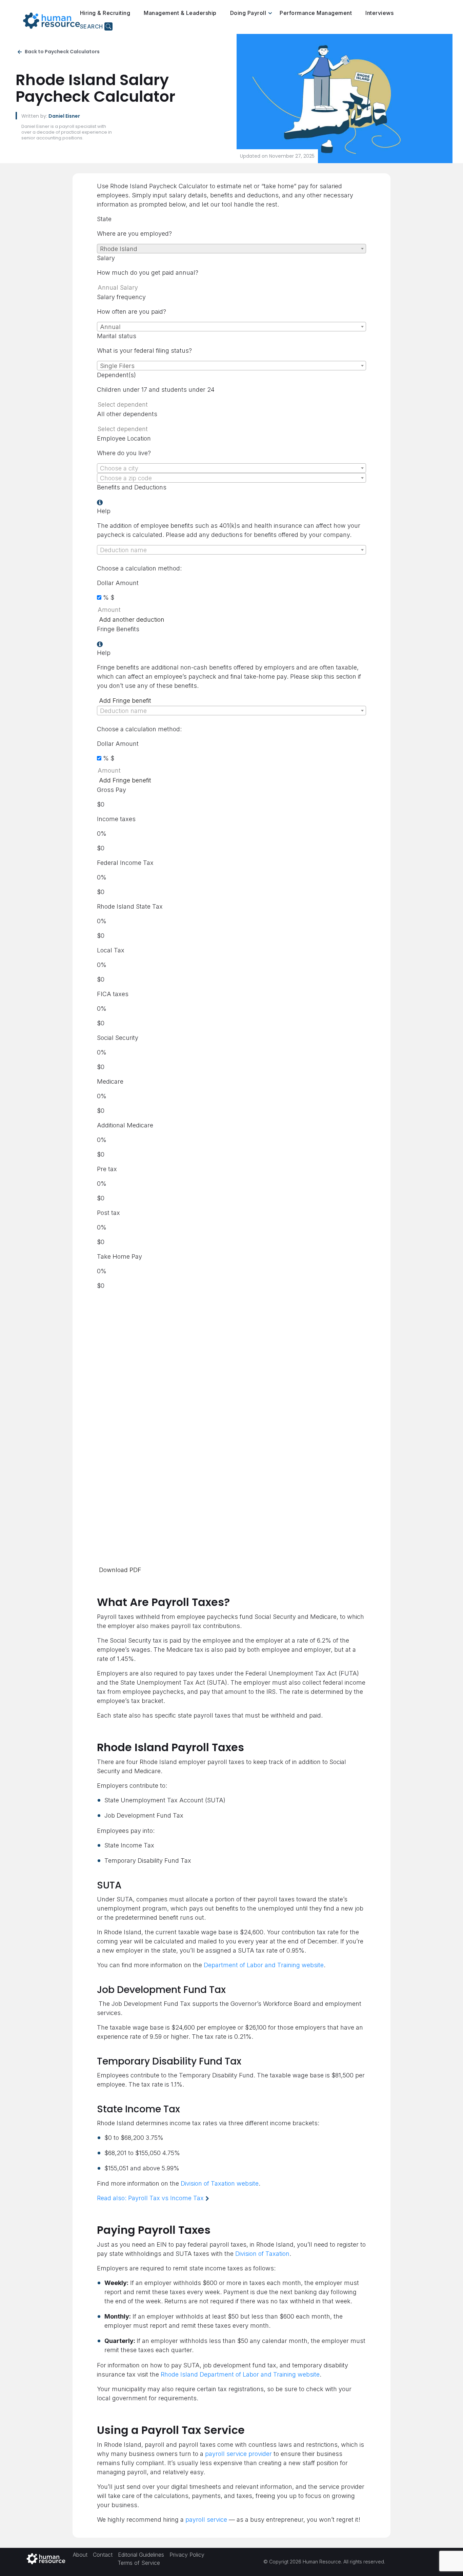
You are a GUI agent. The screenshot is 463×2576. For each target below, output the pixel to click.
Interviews (379, 13)
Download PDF (120, 1570)
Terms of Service (139, 2562)
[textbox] (231, 468)
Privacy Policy (187, 2554)
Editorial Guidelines (141, 2554)
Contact (103, 2554)
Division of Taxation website (220, 2183)
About (80, 2554)
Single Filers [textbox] (117, 366)
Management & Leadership (180, 13)
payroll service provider (238, 2454)
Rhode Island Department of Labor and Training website (240, 2374)
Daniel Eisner (64, 116)
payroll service (206, 2520)
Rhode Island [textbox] (119, 249)
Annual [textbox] (110, 327)
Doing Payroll (248, 13)
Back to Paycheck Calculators (62, 52)
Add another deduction (132, 619)
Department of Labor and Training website (264, 1965)
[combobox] (231, 249)
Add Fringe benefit (125, 701)
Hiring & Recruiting (105, 13)
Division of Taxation (262, 2254)
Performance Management (316, 13)
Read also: (150, 2198)
